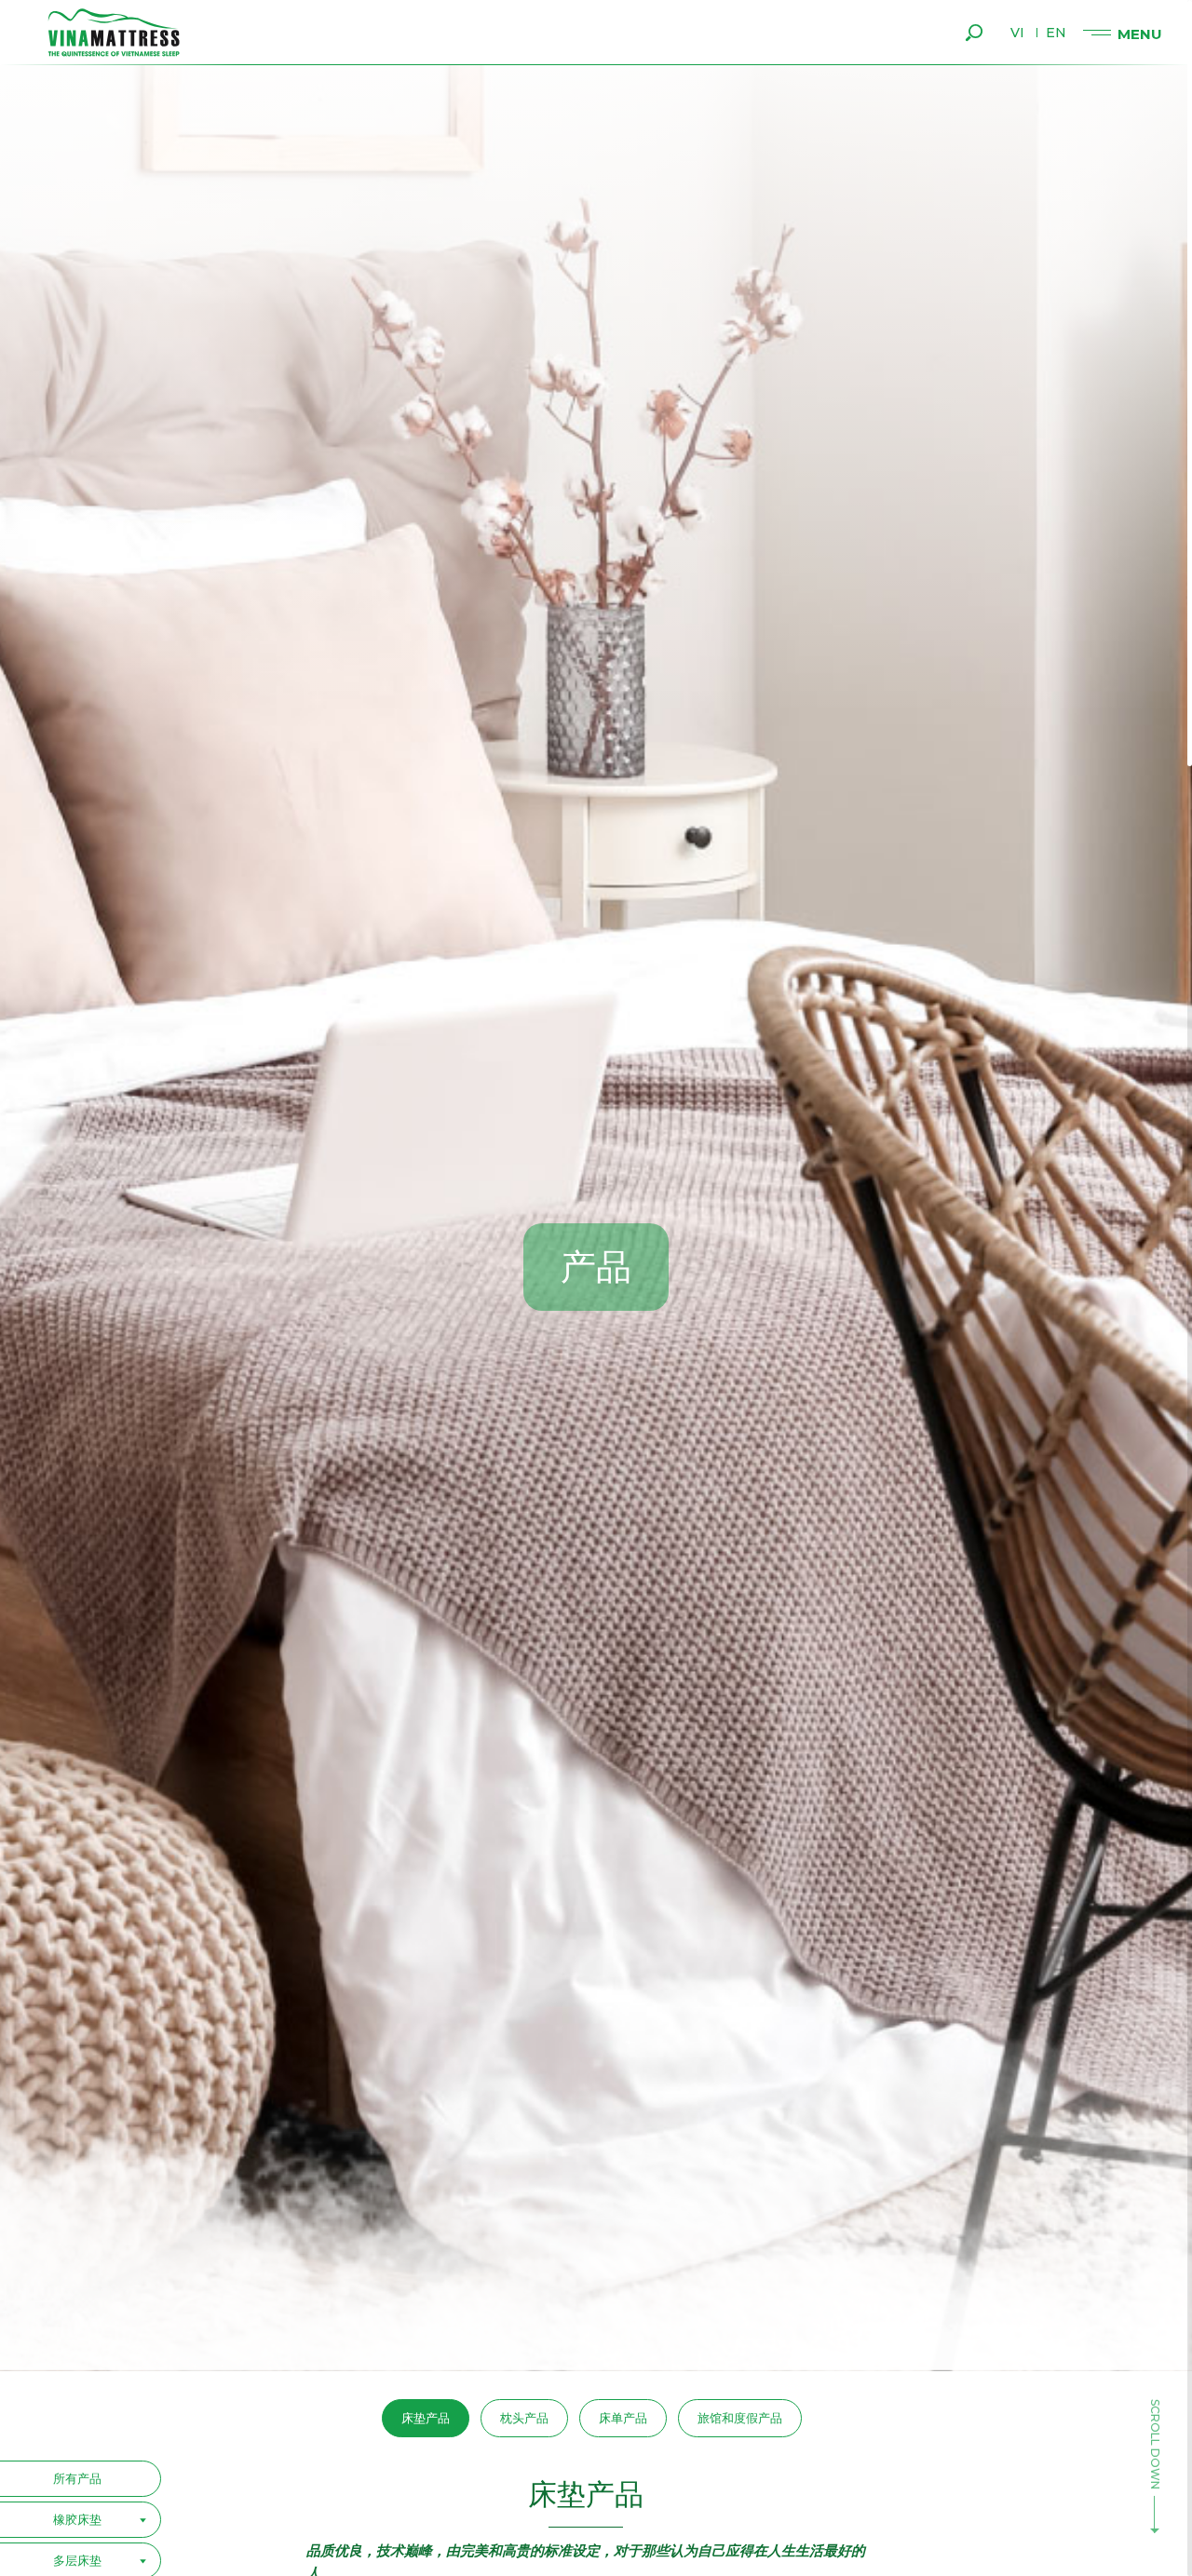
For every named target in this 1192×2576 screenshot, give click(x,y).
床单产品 (623, 2418)
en (1056, 33)
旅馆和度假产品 (740, 2418)
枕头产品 (524, 2418)
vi (1017, 33)
